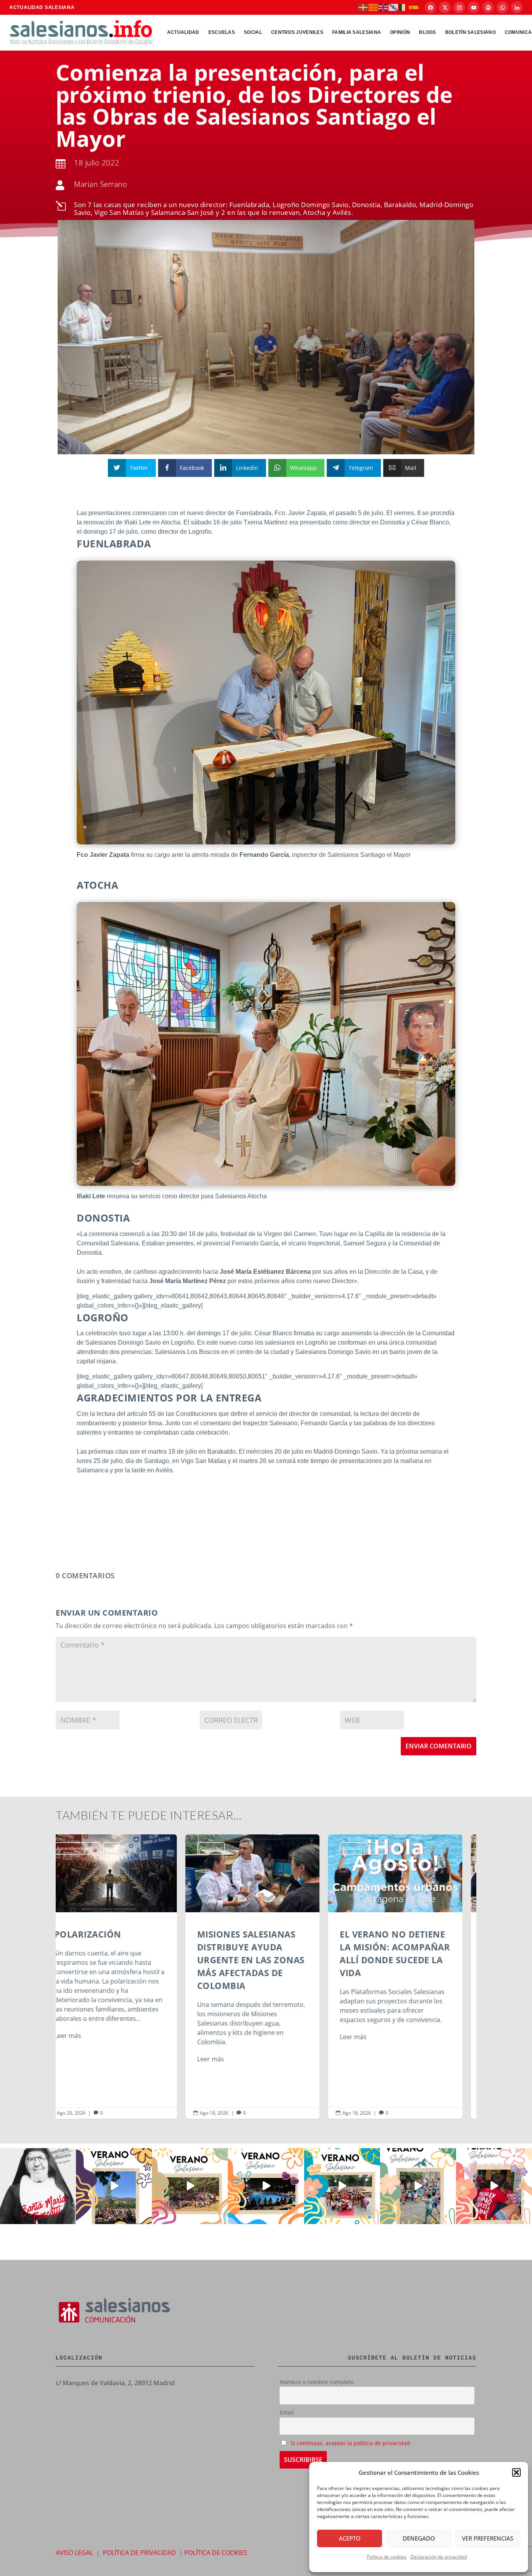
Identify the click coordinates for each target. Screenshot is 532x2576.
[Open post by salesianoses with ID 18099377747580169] (418, 2186)
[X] (445, 7)
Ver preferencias (488, 2538)
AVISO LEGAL (74, 2553)
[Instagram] (459, 7)
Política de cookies (387, 2557)
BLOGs (428, 32)
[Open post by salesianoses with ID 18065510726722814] (114, 2186)
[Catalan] (373, 7)
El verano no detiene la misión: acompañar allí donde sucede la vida (266, 1976)
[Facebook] (430, 7)
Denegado (419, 2538)
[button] (516, 2472)
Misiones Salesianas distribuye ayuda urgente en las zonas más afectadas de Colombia (123, 1976)
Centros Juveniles (297, 32)
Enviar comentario (439, 1746)
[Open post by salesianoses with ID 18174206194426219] (342, 2186)
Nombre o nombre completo (317, 2382)
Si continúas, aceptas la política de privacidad (350, 2443)
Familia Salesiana (357, 32)
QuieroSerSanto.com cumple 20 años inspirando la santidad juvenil (409, 1976)
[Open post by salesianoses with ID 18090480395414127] (190, 2186)
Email (287, 2412)
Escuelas (222, 32)
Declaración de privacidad (439, 2557)
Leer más (81, 2059)
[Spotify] (488, 7)
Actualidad (183, 32)
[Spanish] (414, 7)
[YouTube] (474, 7)
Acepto (350, 2538)
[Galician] (394, 7)
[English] (384, 7)
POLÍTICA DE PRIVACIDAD (139, 2553)
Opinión (400, 32)
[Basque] (363, 7)
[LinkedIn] (517, 7)
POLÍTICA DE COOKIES (216, 2553)
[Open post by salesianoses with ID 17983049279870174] (266, 2186)
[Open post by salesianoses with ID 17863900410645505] (494, 2186)
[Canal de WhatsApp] (502, 7)
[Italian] (404, 7)
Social (253, 32)
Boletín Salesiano (470, 32)
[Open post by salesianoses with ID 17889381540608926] (38, 2186)
